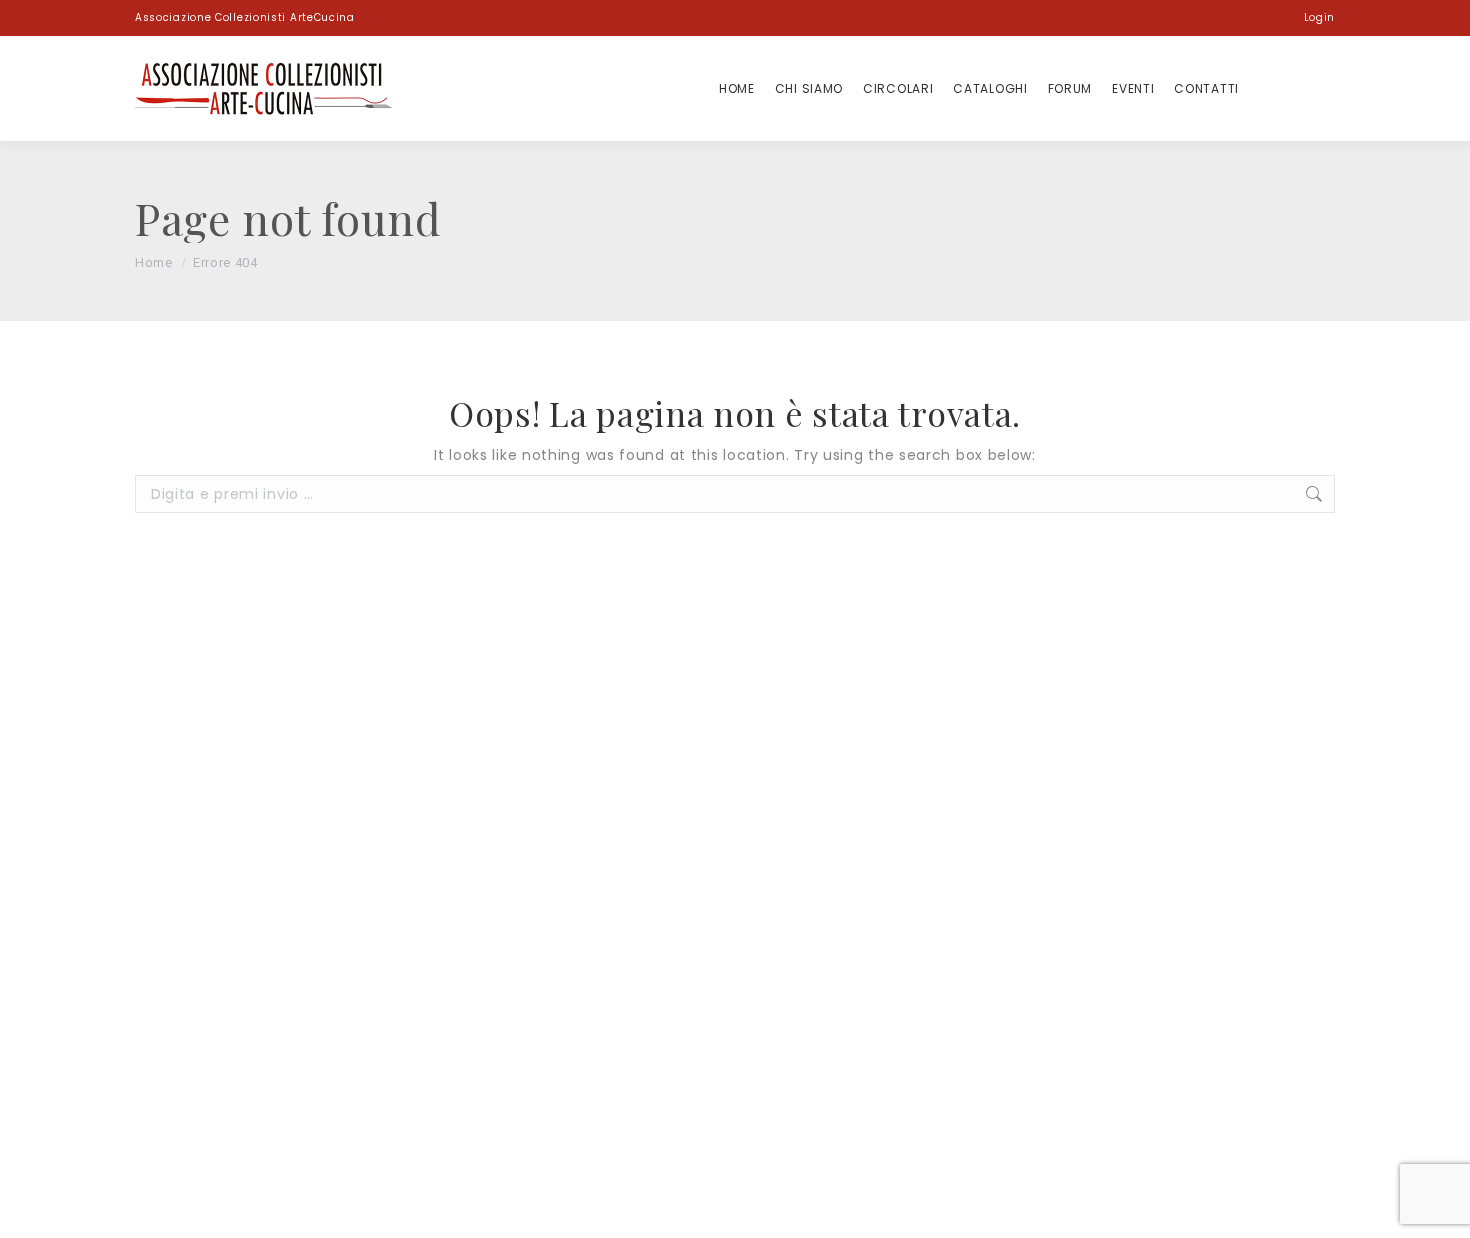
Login (1319, 17)
